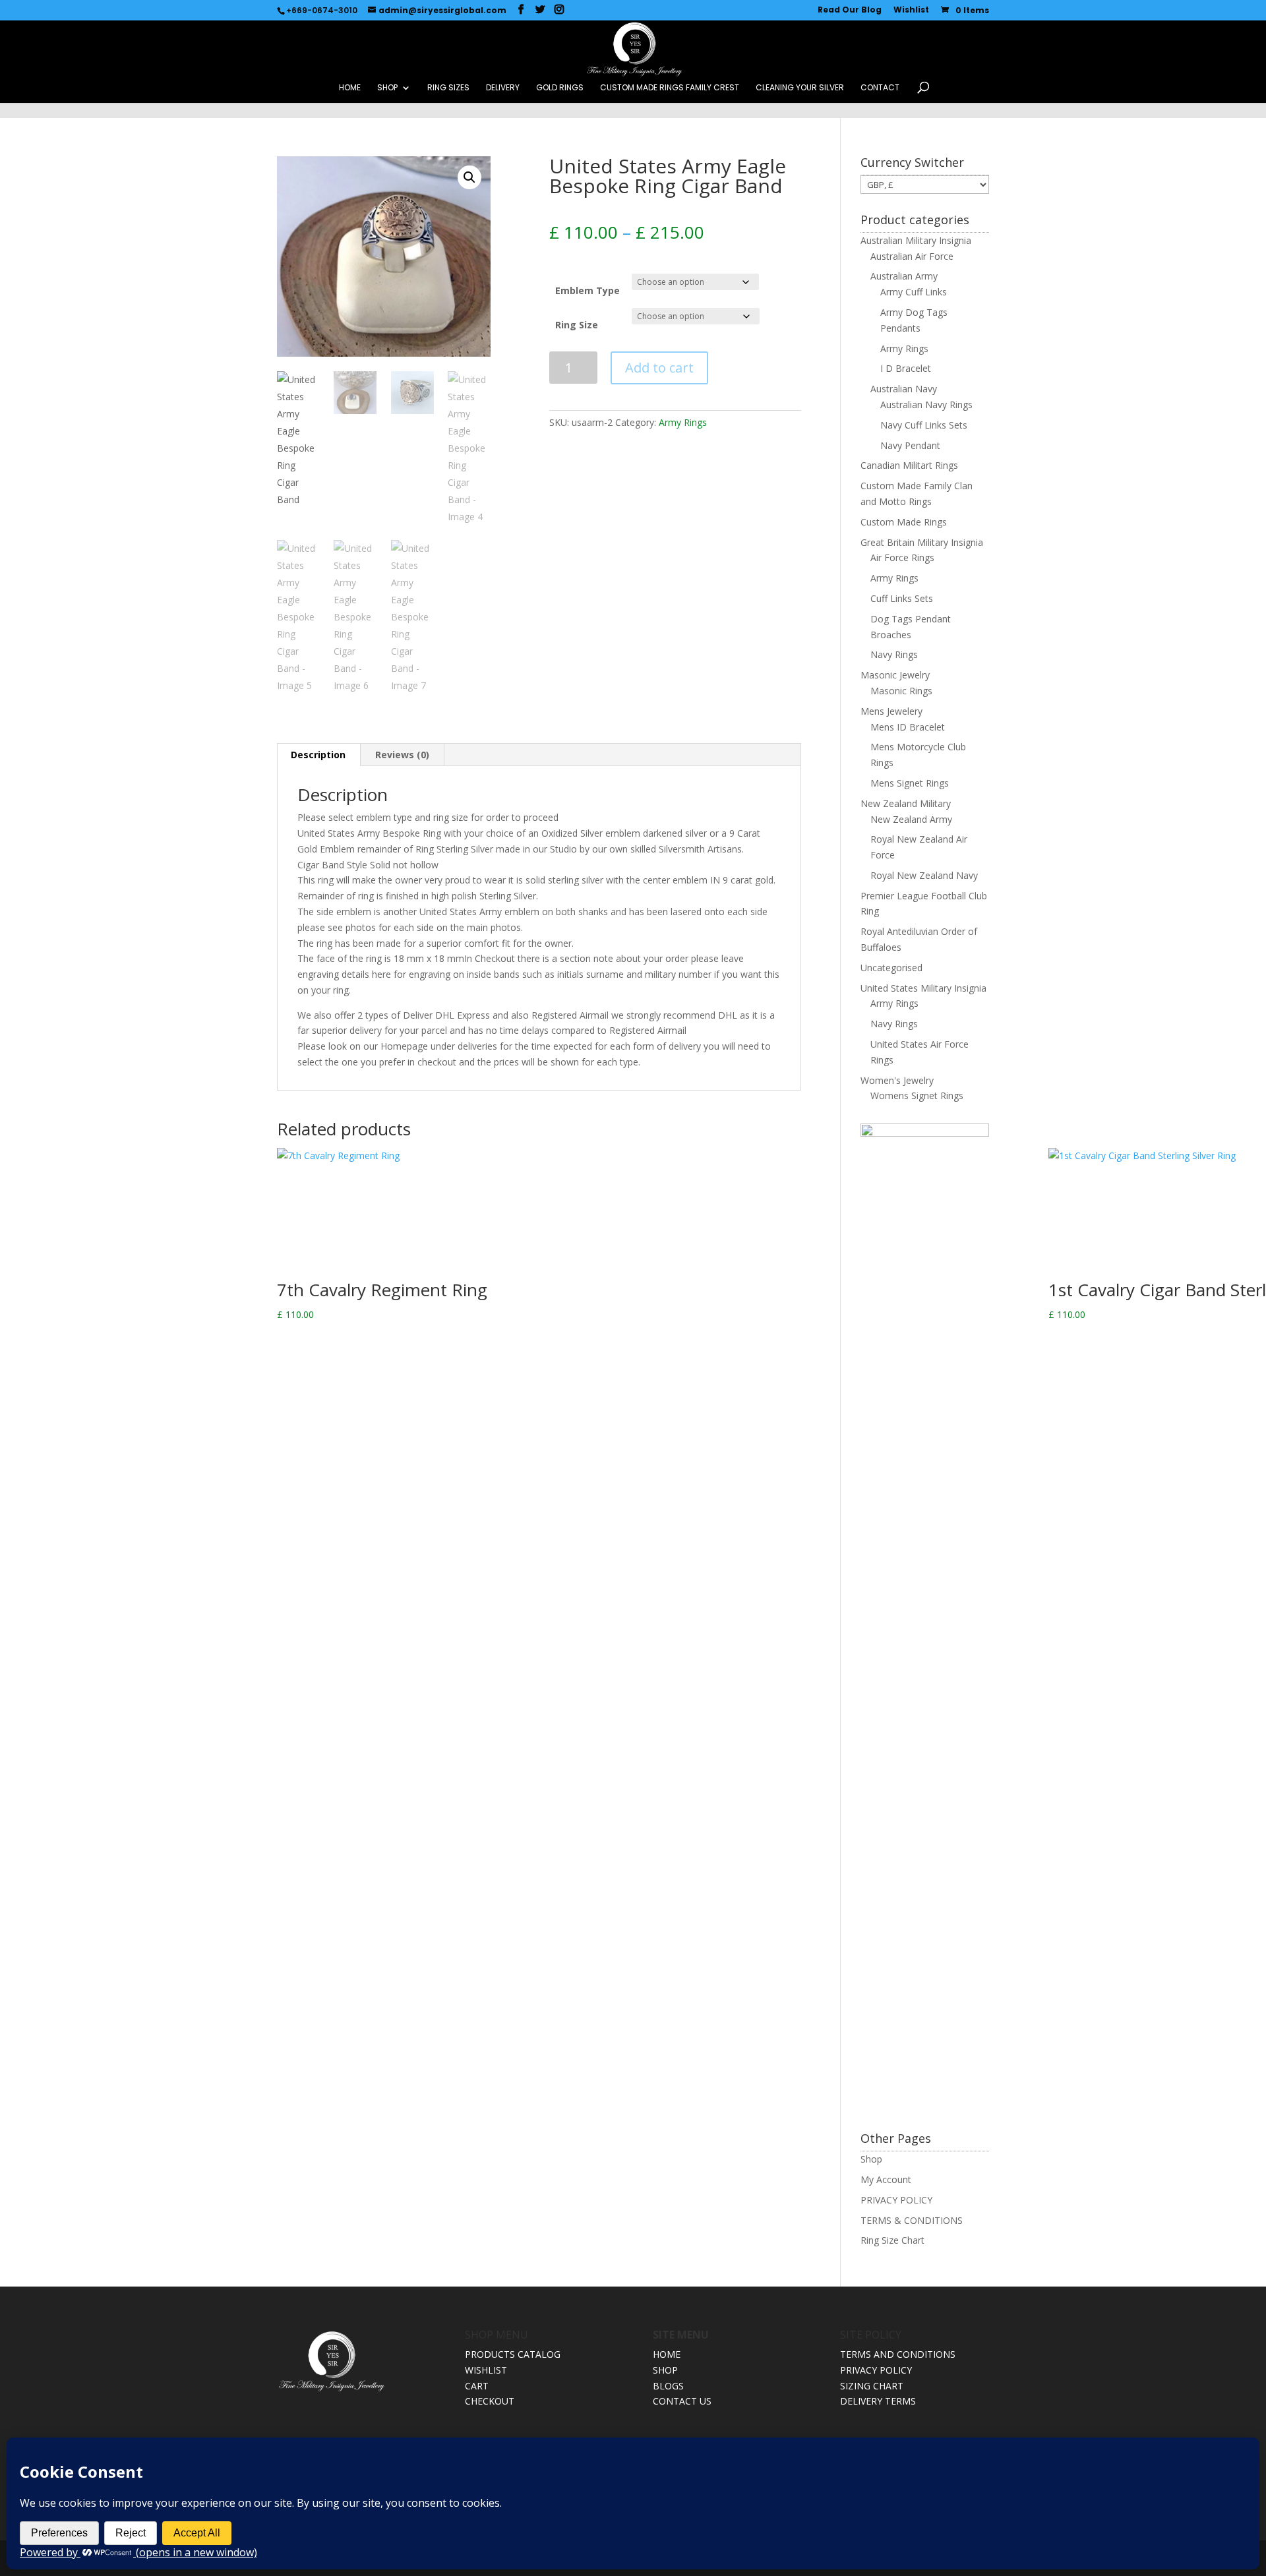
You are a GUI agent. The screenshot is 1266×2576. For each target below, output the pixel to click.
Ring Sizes (448, 88)
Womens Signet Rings (917, 1095)
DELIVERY (503, 88)
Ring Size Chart (892, 2240)
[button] (469, 177)
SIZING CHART (872, 2386)
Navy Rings (894, 654)
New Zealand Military (906, 803)
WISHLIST (486, 2370)
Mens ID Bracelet (908, 727)
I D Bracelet (906, 368)
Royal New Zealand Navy (924, 875)
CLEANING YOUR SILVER (800, 88)
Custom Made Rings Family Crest (670, 88)
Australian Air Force (912, 256)
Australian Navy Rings (926, 404)
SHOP (387, 88)
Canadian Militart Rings (909, 465)
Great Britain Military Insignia (922, 542)
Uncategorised (891, 968)
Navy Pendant (910, 445)
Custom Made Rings (904, 522)
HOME (350, 88)
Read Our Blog (850, 11)
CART (477, 2386)
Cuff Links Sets (902, 598)
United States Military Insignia (923, 988)
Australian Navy (904, 389)
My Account (886, 2179)
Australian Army (904, 276)
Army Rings (683, 422)
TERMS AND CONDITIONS (898, 2354)
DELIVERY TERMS (878, 2401)
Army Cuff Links (914, 292)
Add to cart (659, 368)
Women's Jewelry (897, 1080)
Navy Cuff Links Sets (924, 425)
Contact (880, 88)
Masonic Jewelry (895, 675)
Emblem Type (588, 290)
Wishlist (911, 11)
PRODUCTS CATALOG (513, 2354)
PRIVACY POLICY (896, 2200)
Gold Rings (560, 88)
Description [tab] (318, 755)
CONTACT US (682, 2401)
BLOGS (668, 2386)
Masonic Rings (901, 691)
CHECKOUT (490, 2401)
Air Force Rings (902, 557)
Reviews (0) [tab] (402, 755)
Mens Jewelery (891, 711)
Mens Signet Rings (910, 783)
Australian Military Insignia (916, 240)
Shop (871, 2159)
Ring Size (577, 325)
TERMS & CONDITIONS (912, 2220)
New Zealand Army (911, 819)
